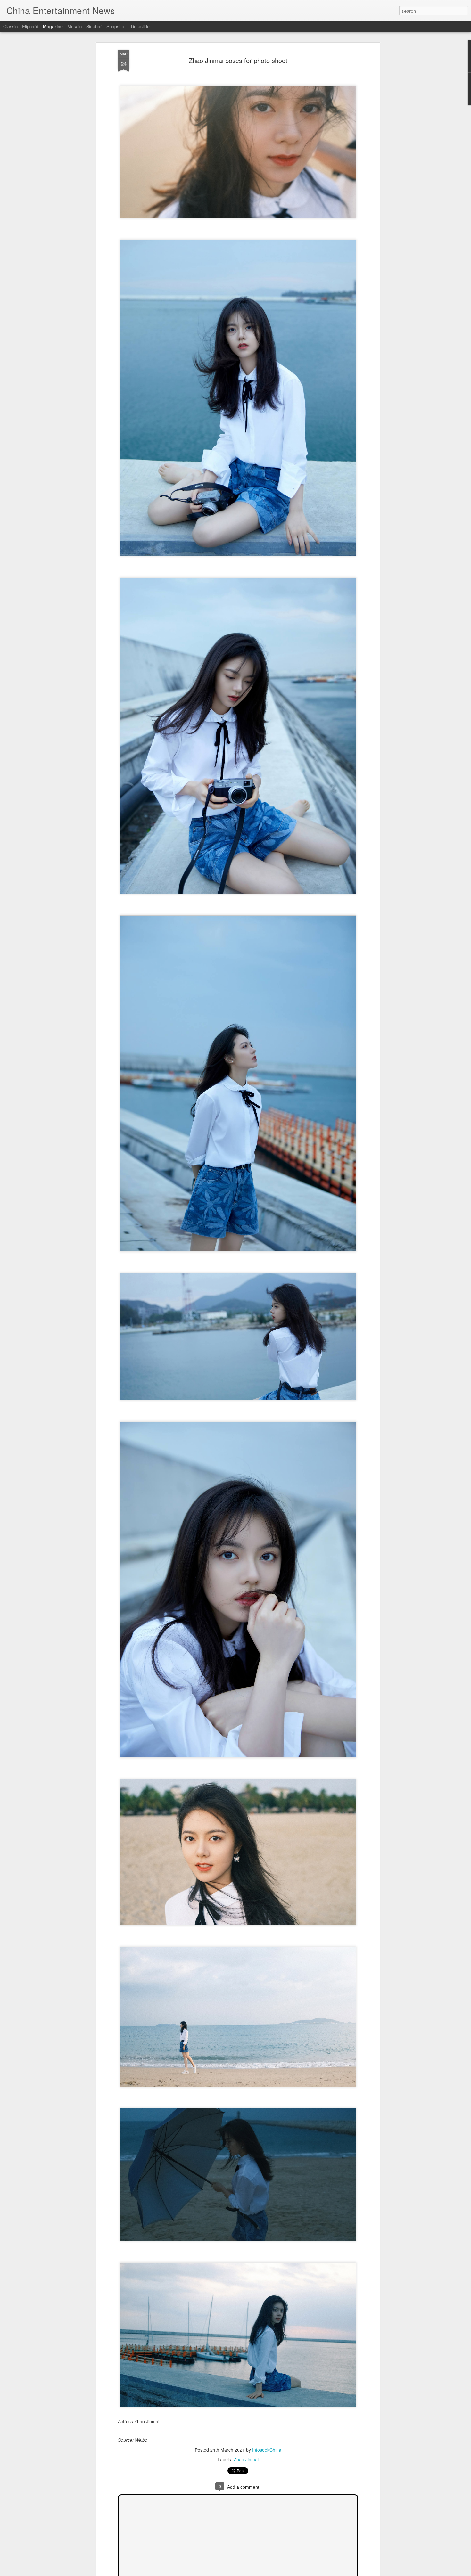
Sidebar (94, 26)
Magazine (53, 26)
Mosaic (74, 26)
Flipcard (30, 26)
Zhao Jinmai (246, 2459)
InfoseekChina (267, 2450)
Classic (10, 26)
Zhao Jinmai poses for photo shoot (238, 60)
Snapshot (116, 26)
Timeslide (140, 26)
